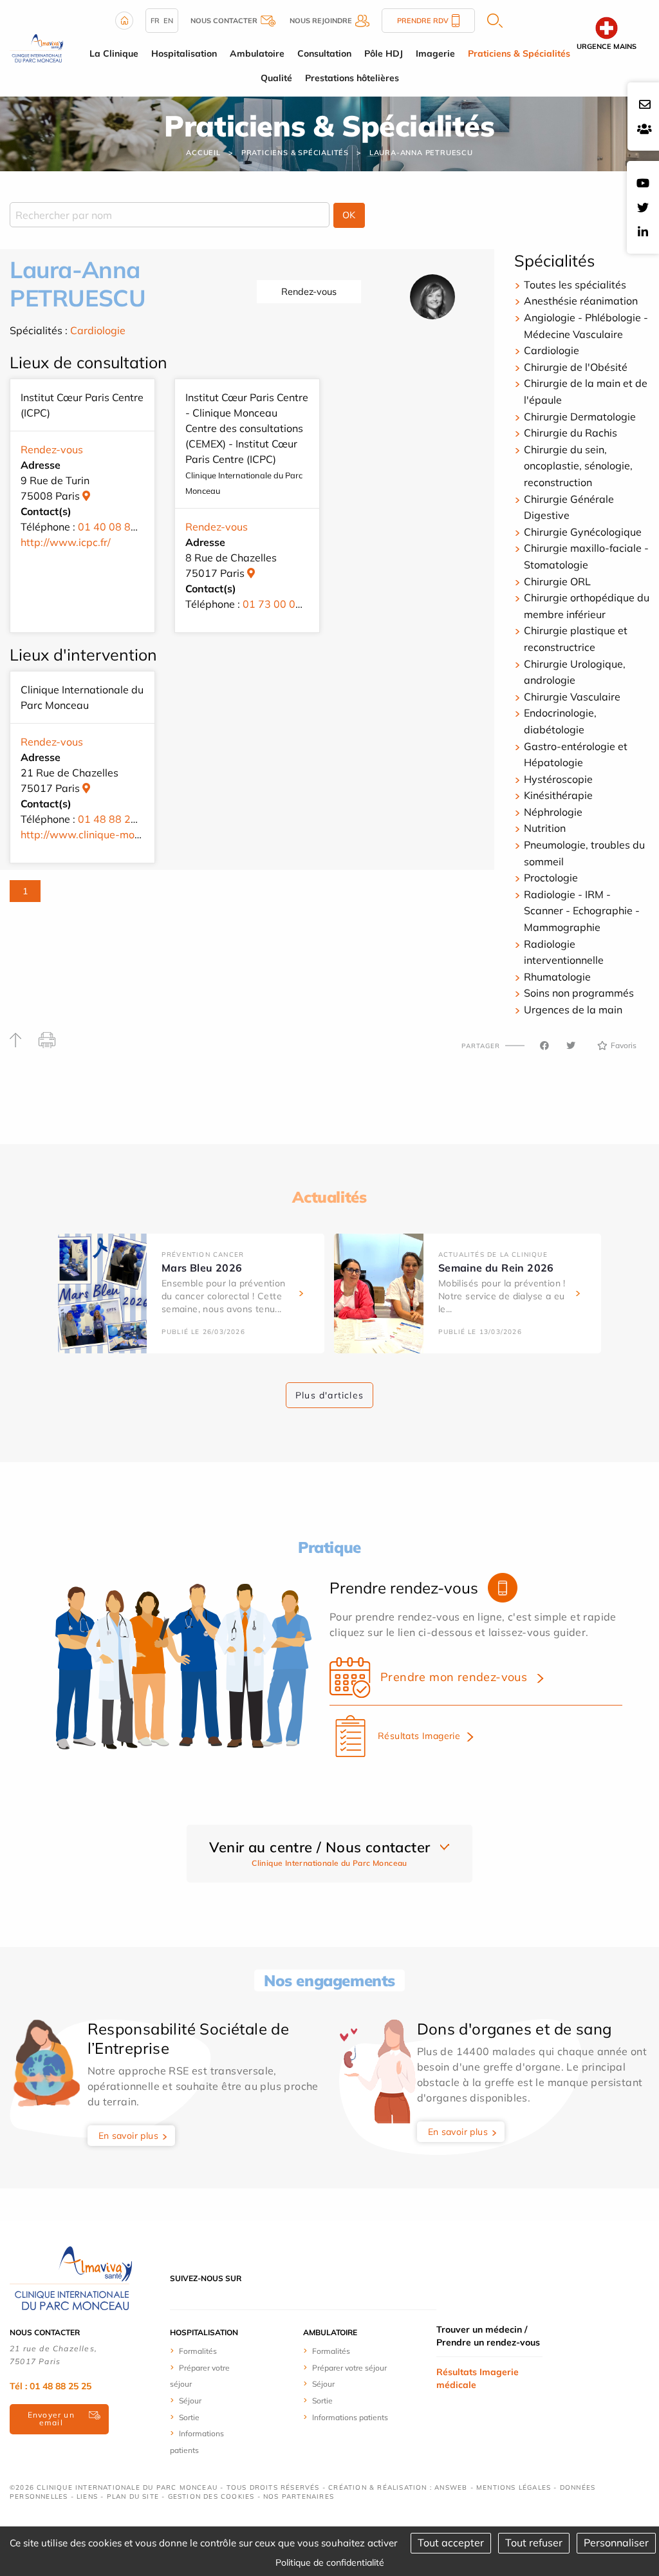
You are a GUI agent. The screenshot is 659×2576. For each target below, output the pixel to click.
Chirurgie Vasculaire (572, 697)
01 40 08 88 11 (115, 527)
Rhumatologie (557, 977)
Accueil (203, 153)
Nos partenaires (299, 2496)
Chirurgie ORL (557, 581)
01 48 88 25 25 (115, 819)
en (168, 21)
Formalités (198, 2351)
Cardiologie (98, 330)
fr (155, 21)
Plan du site (133, 2496)
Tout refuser (534, 2543)
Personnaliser (616, 2543)
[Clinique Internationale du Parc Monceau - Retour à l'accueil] (36, 47)
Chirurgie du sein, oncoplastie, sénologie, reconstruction (578, 466)
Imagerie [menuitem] (435, 53)
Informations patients (350, 2417)
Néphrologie (553, 812)
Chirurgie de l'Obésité (576, 367)
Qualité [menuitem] (276, 78)
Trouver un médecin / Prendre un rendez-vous (488, 2336)
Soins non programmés (579, 993)
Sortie (189, 2417)
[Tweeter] (571, 1046)
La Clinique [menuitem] (114, 53)
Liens (87, 2496)
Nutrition (545, 828)
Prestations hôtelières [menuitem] (352, 78)
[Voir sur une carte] (86, 496)
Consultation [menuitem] (324, 53)
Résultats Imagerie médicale (478, 2378)
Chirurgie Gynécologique (583, 532)
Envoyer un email (51, 2419)
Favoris (624, 1045)
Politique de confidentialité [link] (330, 2562)
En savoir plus (129, 2136)
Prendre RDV (423, 21)
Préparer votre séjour (349, 2368)
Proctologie (551, 878)
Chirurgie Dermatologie (580, 417)
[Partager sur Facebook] (544, 1046)
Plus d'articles (329, 1395)
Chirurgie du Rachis (571, 433)
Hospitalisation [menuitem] (184, 53)
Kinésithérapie (558, 795)
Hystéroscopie (558, 779)
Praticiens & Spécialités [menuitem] (519, 53)
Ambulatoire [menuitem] (257, 53)
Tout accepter (451, 2543)
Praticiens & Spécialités (295, 153)
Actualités (329, 1197)
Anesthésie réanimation (581, 301)
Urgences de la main (573, 1010)
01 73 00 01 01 (280, 604)
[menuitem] (206, 2351)
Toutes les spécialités (575, 285)
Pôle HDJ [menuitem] (384, 53)
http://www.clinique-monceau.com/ (105, 834)
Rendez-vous (309, 292)
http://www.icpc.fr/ (66, 542)
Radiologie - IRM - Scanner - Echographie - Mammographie (582, 911)
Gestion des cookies (211, 2496)
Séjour (190, 2401)
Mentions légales (514, 2487)
